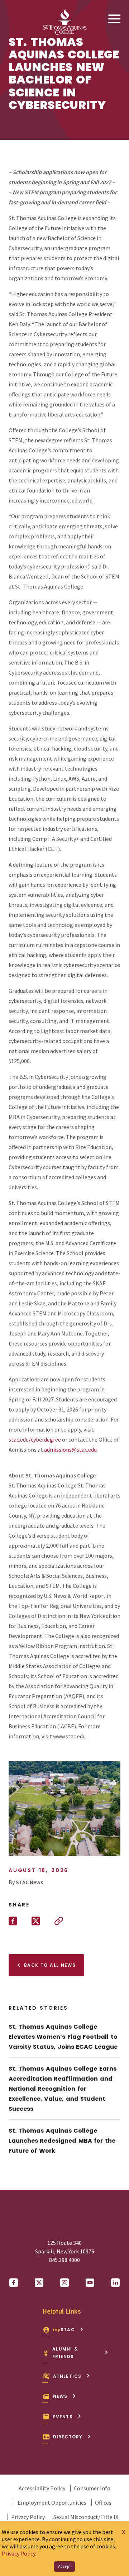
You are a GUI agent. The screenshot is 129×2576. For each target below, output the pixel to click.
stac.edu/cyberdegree (35, 1439)
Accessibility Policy (42, 2488)
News (60, 2396)
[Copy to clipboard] (59, 1921)
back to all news (49, 1965)
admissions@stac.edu (70, 1449)
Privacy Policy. (19, 2553)
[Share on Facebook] (13, 1921)
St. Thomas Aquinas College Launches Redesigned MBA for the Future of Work (62, 2141)
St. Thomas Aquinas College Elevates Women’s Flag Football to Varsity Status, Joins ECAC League (63, 2037)
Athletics (67, 2376)
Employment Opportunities (52, 2503)
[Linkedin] (115, 2283)
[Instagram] (64, 2283)
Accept (64, 2567)
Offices (103, 2503)
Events (63, 2417)
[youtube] (90, 2283)
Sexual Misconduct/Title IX (86, 2517)
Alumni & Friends (65, 2353)
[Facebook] (14, 2283)
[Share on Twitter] (36, 1921)
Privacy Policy (28, 2517)
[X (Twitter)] (39, 2283)
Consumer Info (92, 2488)
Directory (68, 2437)
